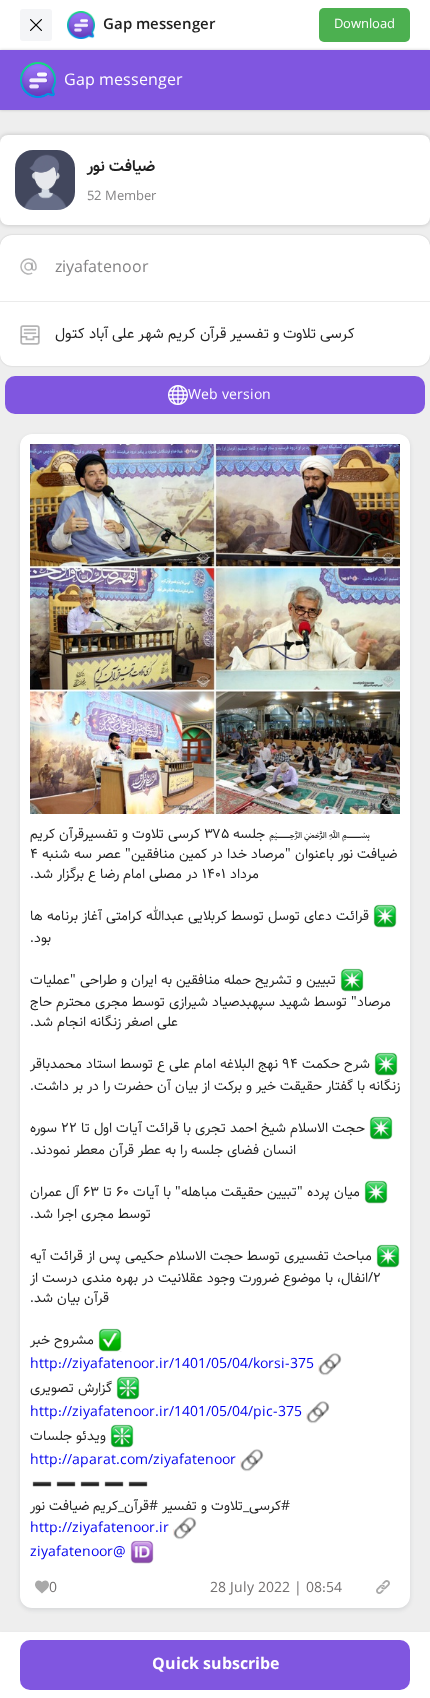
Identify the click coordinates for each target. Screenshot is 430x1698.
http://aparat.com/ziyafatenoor (133, 1460)
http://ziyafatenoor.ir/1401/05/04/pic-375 (166, 1412)
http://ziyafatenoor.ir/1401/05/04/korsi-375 (172, 1364)
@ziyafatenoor (78, 1552)
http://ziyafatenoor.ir (99, 1528)
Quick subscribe (215, 1664)
